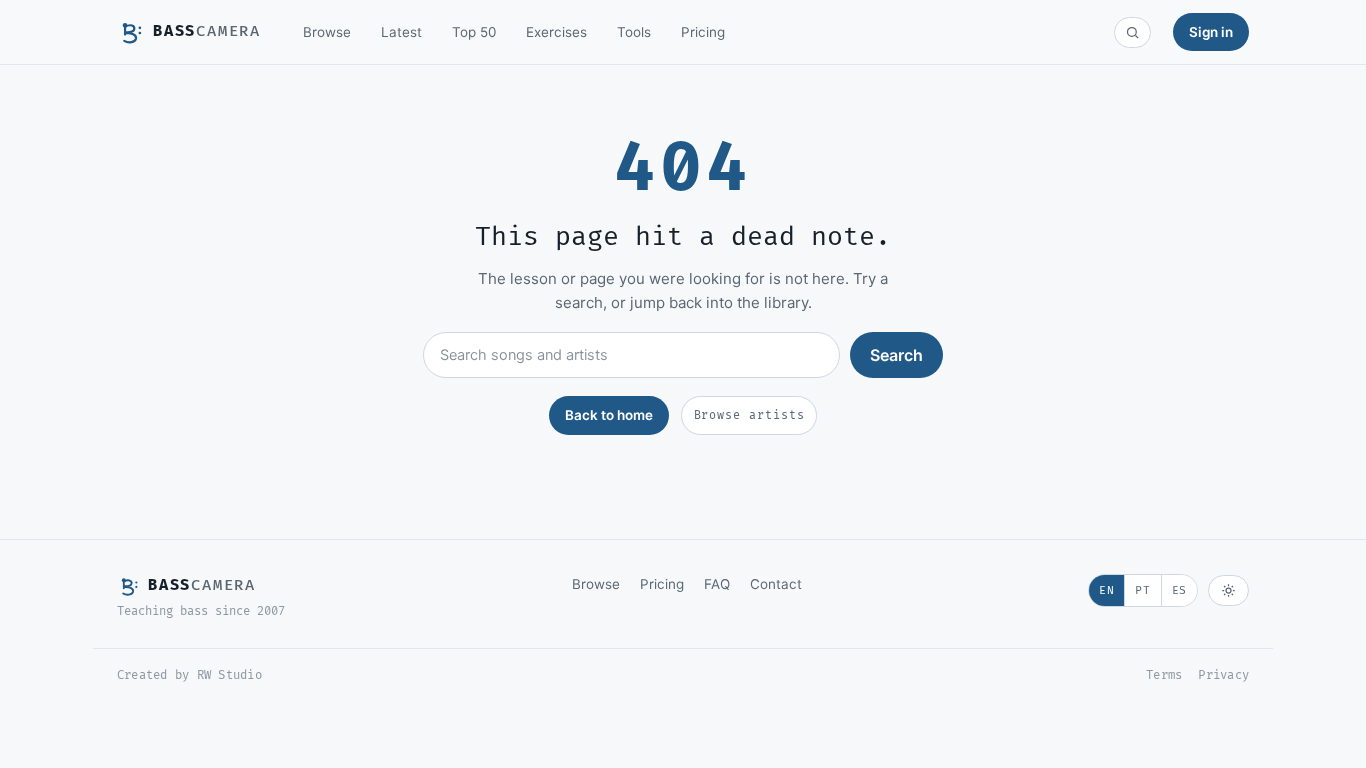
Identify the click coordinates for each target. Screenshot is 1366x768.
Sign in (1211, 32)
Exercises (556, 32)
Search (896, 355)
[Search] (1132, 32)
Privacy (1223, 675)
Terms (1164, 675)
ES (1179, 590)
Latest (401, 32)
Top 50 (474, 32)
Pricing (703, 32)
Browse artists (749, 415)
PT (1142, 590)
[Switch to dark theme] (1228, 590)
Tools (634, 32)
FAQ (717, 584)
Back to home (609, 415)
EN (1106, 590)
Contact (776, 584)
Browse (327, 32)
